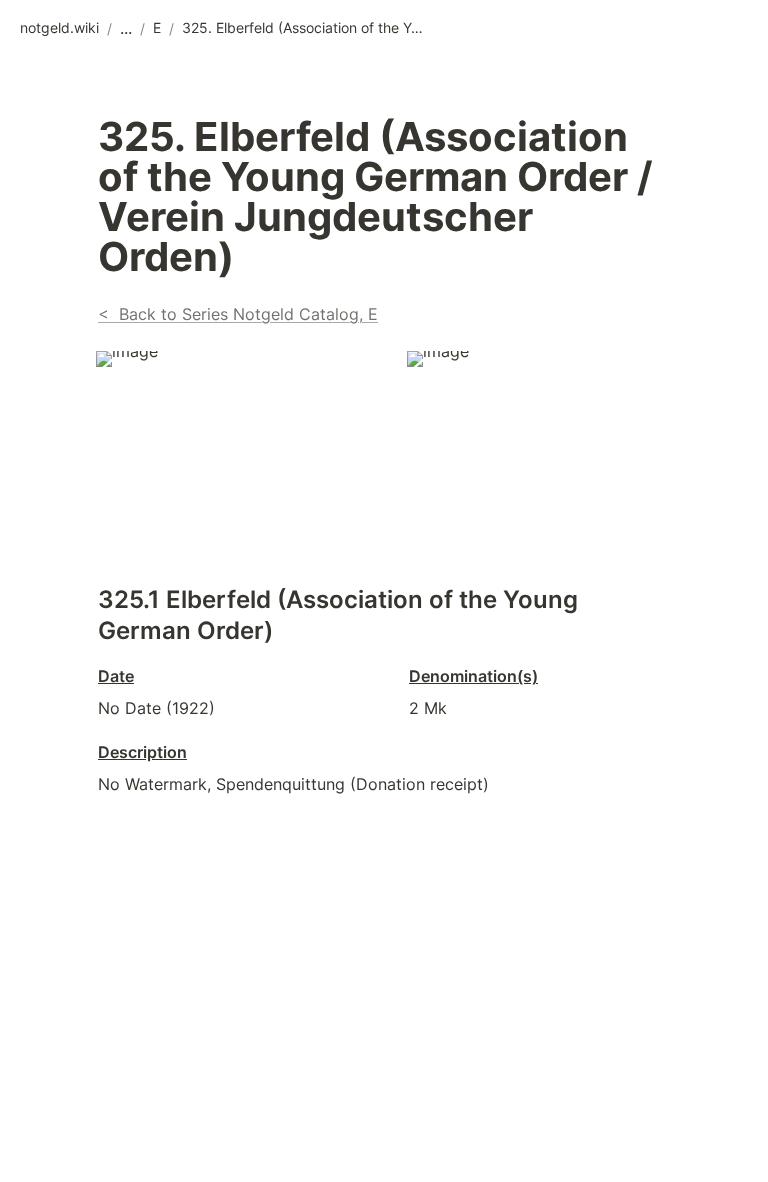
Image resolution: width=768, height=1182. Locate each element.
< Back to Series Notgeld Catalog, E (238, 314)
